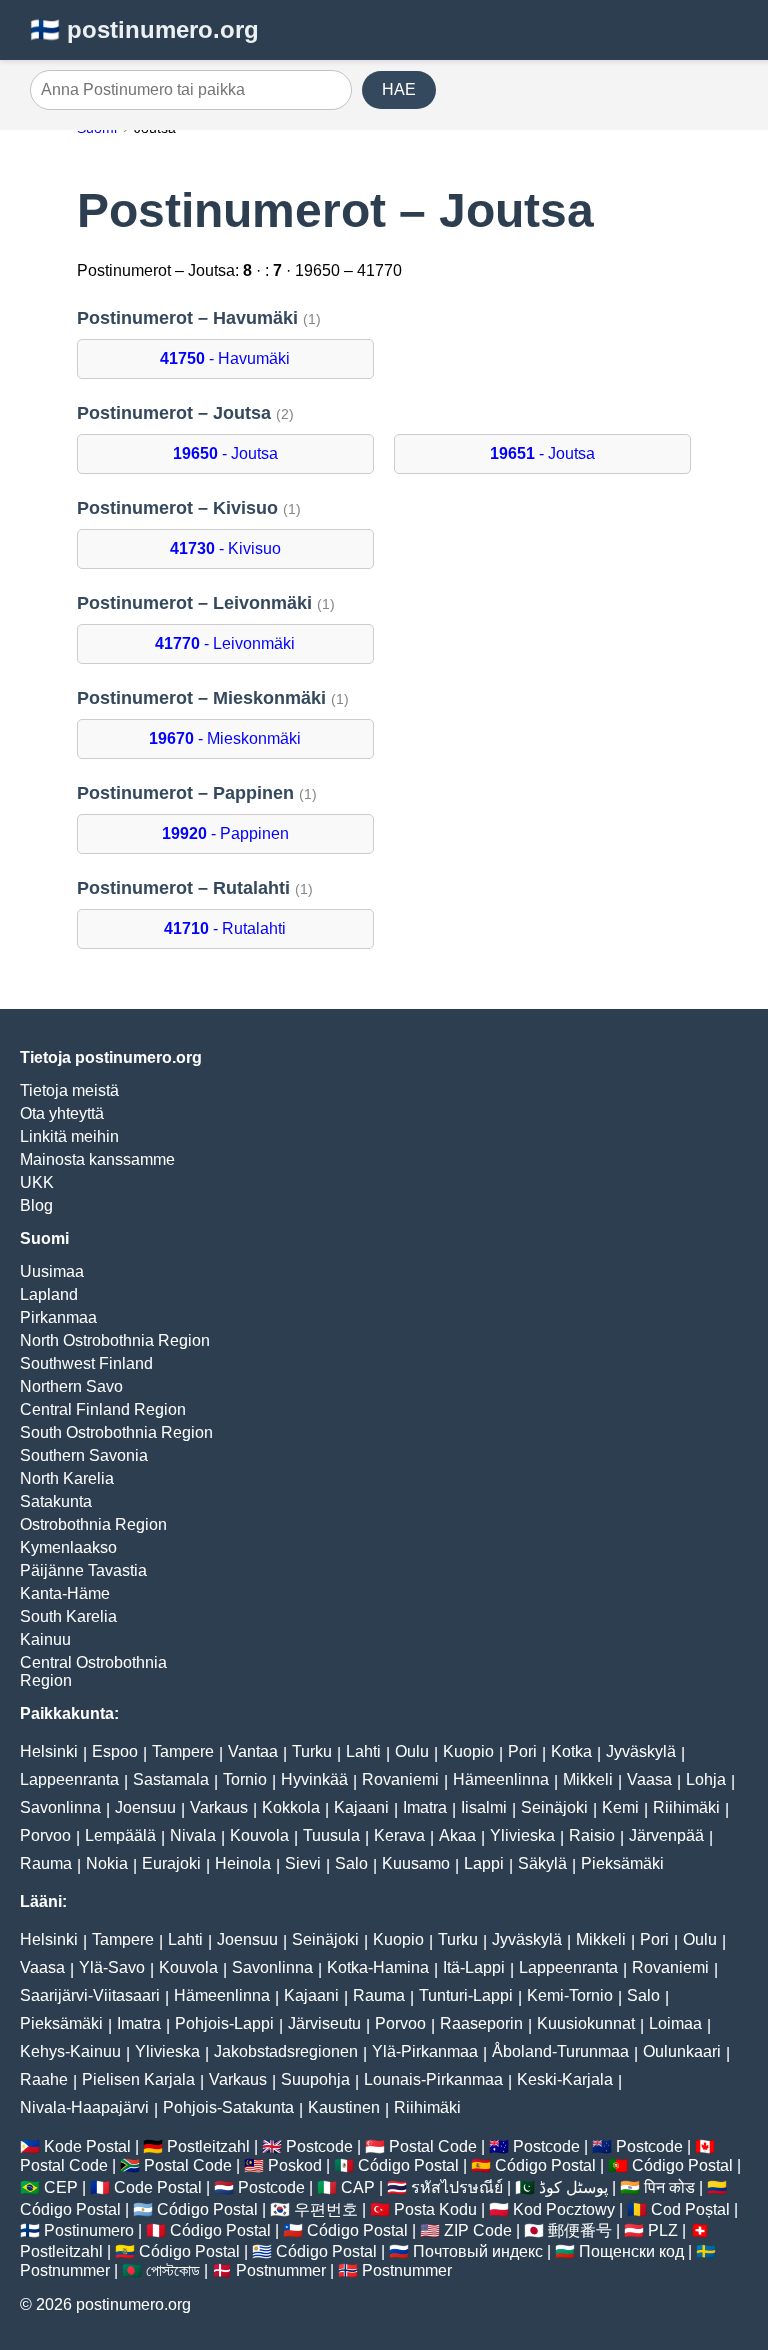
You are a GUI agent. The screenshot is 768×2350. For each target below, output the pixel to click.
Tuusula (331, 1835)
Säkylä (542, 1863)
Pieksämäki (622, 1863)
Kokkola (291, 1807)
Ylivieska (522, 1835)
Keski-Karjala (565, 2079)
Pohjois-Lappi (224, 2023)
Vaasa (649, 1779)
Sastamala (171, 1779)
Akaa (457, 1835)
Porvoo (45, 1835)
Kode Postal (87, 2146)
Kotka (571, 1751)
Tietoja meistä (69, 1090)
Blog (36, 1205)
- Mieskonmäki (225, 738)
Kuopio (468, 1751)
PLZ (663, 2230)
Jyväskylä (641, 1751)
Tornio (245, 1779)
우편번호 (326, 2209)
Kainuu (45, 1639)
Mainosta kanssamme (97, 1159)
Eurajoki (171, 1863)
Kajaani (361, 1807)
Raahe (44, 2079)
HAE (399, 89)
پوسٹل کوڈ (573, 2187)
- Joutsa (225, 453)
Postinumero (89, 2230)
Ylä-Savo (112, 1967)
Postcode (319, 2146)
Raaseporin (481, 2023)
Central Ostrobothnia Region (93, 1671)
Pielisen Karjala (138, 2079)
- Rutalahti (225, 928)
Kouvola (259, 1835)
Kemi (620, 1807)
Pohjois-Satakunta (228, 2107)
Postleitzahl (208, 2146)
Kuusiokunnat (586, 2023)
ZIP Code (478, 2230)
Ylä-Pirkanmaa (425, 2051)
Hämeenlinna (501, 1779)
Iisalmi (484, 1807)
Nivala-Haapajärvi (84, 2107)
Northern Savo (71, 1386)
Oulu (412, 1751)
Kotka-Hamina (378, 1967)
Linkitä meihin (69, 1136)
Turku (312, 1751)
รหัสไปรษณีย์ (457, 2187)
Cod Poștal (690, 2209)
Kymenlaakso (68, 1547)
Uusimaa (52, 1271)
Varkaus (219, 1807)
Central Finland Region (103, 1409)
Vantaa (253, 1751)
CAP (358, 2187)
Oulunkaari (682, 2051)
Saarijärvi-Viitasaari (90, 1995)
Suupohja (315, 2079)
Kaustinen (344, 2107)
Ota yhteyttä (62, 1113)
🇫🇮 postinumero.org (144, 29)
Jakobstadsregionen (286, 2051)
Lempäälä (120, 1835)
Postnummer (65, 2270)
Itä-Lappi (474, 1967)
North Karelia (67, 1478)
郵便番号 (580, 2230)
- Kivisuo (225, 548)
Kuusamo (416, 1863)
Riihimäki (686, 1807)
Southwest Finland (86, 1363)
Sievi (303, 1863)
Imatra (425, 1807)
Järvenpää (666, 1835)
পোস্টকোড (173, 2270)
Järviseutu (324, 2023)
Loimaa (675, 2023)
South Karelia (68, 1616)
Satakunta (56, 1501)
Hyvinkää (314, 1779)
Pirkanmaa (58, 1317)
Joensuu (145, 1807)
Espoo (115, 1751)
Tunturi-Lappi (466, 1995)
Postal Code (433, 2146)
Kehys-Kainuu (70, 2051)
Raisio (592, 1835)
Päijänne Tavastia (83, 1570)
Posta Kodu (435, 2209)
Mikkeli (588, 1779)
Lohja (706, 1779)
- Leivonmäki (225, 643)
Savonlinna (60, 1807)
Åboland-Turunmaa (560, 2051)
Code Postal (158, 2187)
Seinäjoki (554, 1807)
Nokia (107, 1863)
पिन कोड (669, 2187)
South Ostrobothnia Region (116, 1432)
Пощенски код (631, 2251)
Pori (522, 1751)
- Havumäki (225, 358)
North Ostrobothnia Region (115, 1340)
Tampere (183, 1751)
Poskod (295, 2165)
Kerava (399, 1835)
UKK (37, 1182)
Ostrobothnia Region (93, 1524)
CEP (61, 2187)
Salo (351, 1863)
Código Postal (408, 2165)
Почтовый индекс (478, 2251)
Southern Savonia (84, 1455)
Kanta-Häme (65, 1593)
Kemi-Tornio (570, 1995)
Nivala (193, 1835)
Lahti (363, 1751)
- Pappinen (225, 833)
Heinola (243, 1863)
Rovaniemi (400, 1779)
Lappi (484, 1863)
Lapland (49, 1294)
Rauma (46, 1863)
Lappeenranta (69, 1779)
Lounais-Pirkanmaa (433, 2079)
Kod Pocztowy (564, 2209)
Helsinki (49, 1751)
